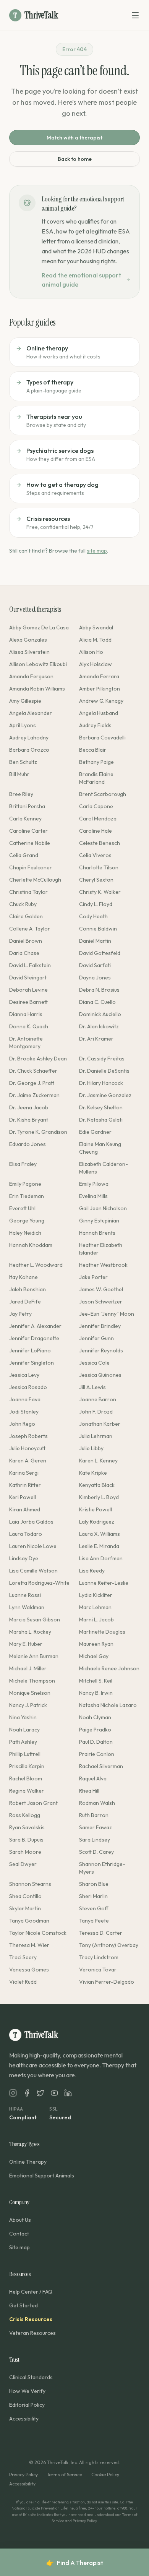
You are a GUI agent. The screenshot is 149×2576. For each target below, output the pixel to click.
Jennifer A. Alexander (35, 1326)
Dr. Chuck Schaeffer (33, 1071)
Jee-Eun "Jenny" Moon (107, 1314)
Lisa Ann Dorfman (101, 1558)
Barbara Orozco (29, 750)
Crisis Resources (31, 2319)
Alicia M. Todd (95, 640)
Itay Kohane (23, 1277)
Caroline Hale (96, 831)
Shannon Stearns (30, 1884)
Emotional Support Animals (42, 2176)
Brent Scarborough (103, 794)
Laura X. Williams (100, 1534)
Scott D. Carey (96, 1852)
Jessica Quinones (100, 1375)
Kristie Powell (96, 1509)
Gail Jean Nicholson (103, 1208)
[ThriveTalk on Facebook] (27, 2093)
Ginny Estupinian (99, 1221)
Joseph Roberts (28, 1436)
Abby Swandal (96, 627)
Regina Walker (27, 1791)
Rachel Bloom (26, 1778)
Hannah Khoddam (31, 1245)
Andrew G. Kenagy (101, 701)
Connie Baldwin (98, 929)
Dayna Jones (95, 978)
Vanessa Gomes (29, 1970)
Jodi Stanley (24, 1412)
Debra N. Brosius (99, 990)
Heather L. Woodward (36, 1265)
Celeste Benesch (100, 843)
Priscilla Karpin (27, 1766)
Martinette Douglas (102, 1632)
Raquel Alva (93, 1778)
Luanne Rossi (25, 1595)
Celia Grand (24, 855)
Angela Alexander (31, 713)
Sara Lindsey (95, 1840)
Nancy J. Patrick (28, 1705)
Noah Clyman (95, 1717)
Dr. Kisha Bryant (29, 1120)
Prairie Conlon (97, 1754)
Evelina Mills (93, 1196)
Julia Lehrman (96, 1436)
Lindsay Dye (24, 1558)
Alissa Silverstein (29, 652)
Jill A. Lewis (92, 1387)
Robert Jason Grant (33, 1803)
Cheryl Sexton (96, 880)
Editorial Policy (27, 2405)
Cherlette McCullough (35, 880)
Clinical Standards (31, 2377)
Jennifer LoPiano (30, 1350)
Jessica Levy (24, 1375)
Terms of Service (65, 2475)
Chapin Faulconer (31, 867)
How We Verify (27, 2391)
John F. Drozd (96, 1412)
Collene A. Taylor (30, 929)
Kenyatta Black (97, 1485)
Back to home (75, 159)
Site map (19, 2247)
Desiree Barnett (28, 1002)
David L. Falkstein (30, 965)
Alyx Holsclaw (96, 664)
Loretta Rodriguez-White (39, 1583)
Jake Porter (93, 1277)
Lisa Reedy (92, 1571)
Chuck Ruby (23, 904)
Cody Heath (93, 916)
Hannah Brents (97, 1233)
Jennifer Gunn (96, 1338)
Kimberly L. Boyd (99, 1497)
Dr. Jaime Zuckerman (34, 1095)
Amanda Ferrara (99, 676)
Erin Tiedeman (27, 1196)
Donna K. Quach (29, 1026)
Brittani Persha (27, 806)
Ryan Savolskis (27, 1827)
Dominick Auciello (100, 1014)
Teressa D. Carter (101, 1933)
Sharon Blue (94, 1884)
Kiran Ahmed (25, 1509)
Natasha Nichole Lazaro (108, 1705)
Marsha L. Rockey (30, 1632)
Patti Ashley (23, 1742)
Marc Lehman (95, 1607)
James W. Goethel (101, 1289)
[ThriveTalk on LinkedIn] (68, 2093)
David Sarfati (95, 965)
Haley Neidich (25, 1233)
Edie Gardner (95, 1132)
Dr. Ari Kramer (96, 1039)
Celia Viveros (95, 855)
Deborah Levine (28, 990)
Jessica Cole (94, 1363)
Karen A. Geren (28, 1461)
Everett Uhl (22, 1208)
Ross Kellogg (25, 1815)
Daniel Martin (95, 941)
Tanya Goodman (29, 1921)
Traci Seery (23, 1957)
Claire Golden (26, 916)
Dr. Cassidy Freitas (102, 1059)
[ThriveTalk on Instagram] (13, 2093)
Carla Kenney (25, 819)
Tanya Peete (94, 1921)
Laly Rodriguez (97, 1522)
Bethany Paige (96, 762)
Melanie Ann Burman (34, 1656)
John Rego (22, 1424)
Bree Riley (21, 794)
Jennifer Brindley (100, 1326)
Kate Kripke (93, 1473)
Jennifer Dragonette (34, 1338)
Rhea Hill (89, 1791)
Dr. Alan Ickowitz (99, 1026)
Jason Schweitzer (101, 1302)
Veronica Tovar (98, 1970)
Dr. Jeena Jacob (29, 1107)
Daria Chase (24, 953)
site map (97, 551)
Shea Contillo (25, 1896)
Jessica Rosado (28, 1387)
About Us (20, 2220)
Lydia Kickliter (96, 1595)
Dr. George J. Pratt (32, 1083)
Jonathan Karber (100, 1424)
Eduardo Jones (28, 1144)
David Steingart (28, 978)
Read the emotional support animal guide (81, 280)
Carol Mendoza (98, 819)
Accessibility (24, 2419)
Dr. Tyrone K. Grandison (38, 1132)
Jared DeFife (25, 1302)
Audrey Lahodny (29, 738)
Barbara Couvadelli (102, 738)
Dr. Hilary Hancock (101, 1083)
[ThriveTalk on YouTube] (54, 2093)
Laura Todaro (26, 1534)
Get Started (23, 2305)
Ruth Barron (94, 1815)
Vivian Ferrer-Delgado (107, 1982)
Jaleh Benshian (28, 1289)
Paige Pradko (95, 1730)
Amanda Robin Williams (37, 689)
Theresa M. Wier (29, 1945)
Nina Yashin (23, 1717)
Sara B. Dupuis (26, 1840)
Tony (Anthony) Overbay (109, 1945)
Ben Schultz (23, 762)
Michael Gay (94, 1656)
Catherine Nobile (30, 843)
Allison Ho (91, 652)
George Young (27, 1221)
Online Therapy (28, 2162)
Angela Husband (99, 713)
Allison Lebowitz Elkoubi (38, 664)
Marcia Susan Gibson (35, 1620)
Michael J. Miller (28, 1668)
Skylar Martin (25, 1908)
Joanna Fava (25, 1399)
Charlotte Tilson (99, 867)
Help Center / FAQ (31, 2292)
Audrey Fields (95, 725)
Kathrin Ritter (25, 1485)
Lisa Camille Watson (33, 1571)
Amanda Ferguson (31, 676)
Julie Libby (91, 1448)
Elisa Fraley (23, 1164)
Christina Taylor (28, 892)
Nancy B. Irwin (96, 1693)
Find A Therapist (75, 2563)
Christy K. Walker (100, 892)
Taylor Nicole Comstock (38, 1933)
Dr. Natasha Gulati (101, 1120)
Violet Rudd (23, 1982)
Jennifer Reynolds (101, 1350)
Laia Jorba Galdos (31, 1522)
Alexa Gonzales (28, 640)
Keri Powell (23, 1497)
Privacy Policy (23, 2475)
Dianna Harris (26, 1014)
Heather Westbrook (103, 1265)
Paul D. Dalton (96, 1742)
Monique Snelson (30, 1693)
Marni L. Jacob (96, 1620)
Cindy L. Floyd (96, 904)
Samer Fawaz (96, 1827)
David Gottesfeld (100, 953)
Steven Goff (94, 1908)
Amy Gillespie (25, 701)
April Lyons (23, 725)
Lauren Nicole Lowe (33, 1546)
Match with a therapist (74, 138)
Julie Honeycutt (27, 1448)
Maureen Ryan (96, 1644)
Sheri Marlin (93, 1896)
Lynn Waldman (27, 1607)
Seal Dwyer (23, 1864)
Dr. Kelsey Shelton (101, 1107)
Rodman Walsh (97, 1803)
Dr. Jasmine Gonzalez (105, 1095)
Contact (19, 2234)
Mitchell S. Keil (96, 1681)
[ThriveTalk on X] (40, 2093)
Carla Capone (96, 806)
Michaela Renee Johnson (109, 1668)
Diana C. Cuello (97, 1002)
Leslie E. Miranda (99, 1546)
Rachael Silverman (101, 1766)
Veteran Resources (32, 2333)
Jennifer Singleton (32, 1363)
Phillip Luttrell (25, 1754)
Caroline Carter (28, 831)
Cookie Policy (105, 2475)
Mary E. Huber (26, 1644)
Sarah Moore (25, 1852)
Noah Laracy (24, 1730)
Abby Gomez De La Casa (39, 627)
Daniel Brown (26, 941)
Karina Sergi (24, 1473)
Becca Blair (93, 750)
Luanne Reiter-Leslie (104, 1583)
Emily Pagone (25, 1184)
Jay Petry (20, 1314)
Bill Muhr (19, 774)
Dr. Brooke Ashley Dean (38, 1059)
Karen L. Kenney (98, 1461)
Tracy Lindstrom (99, 1957)
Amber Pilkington (100, 689)
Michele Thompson (32, 1681)
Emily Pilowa (94, 1184)
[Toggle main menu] (135, 15)
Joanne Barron (98, 1399)
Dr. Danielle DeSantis (104, 1071)
